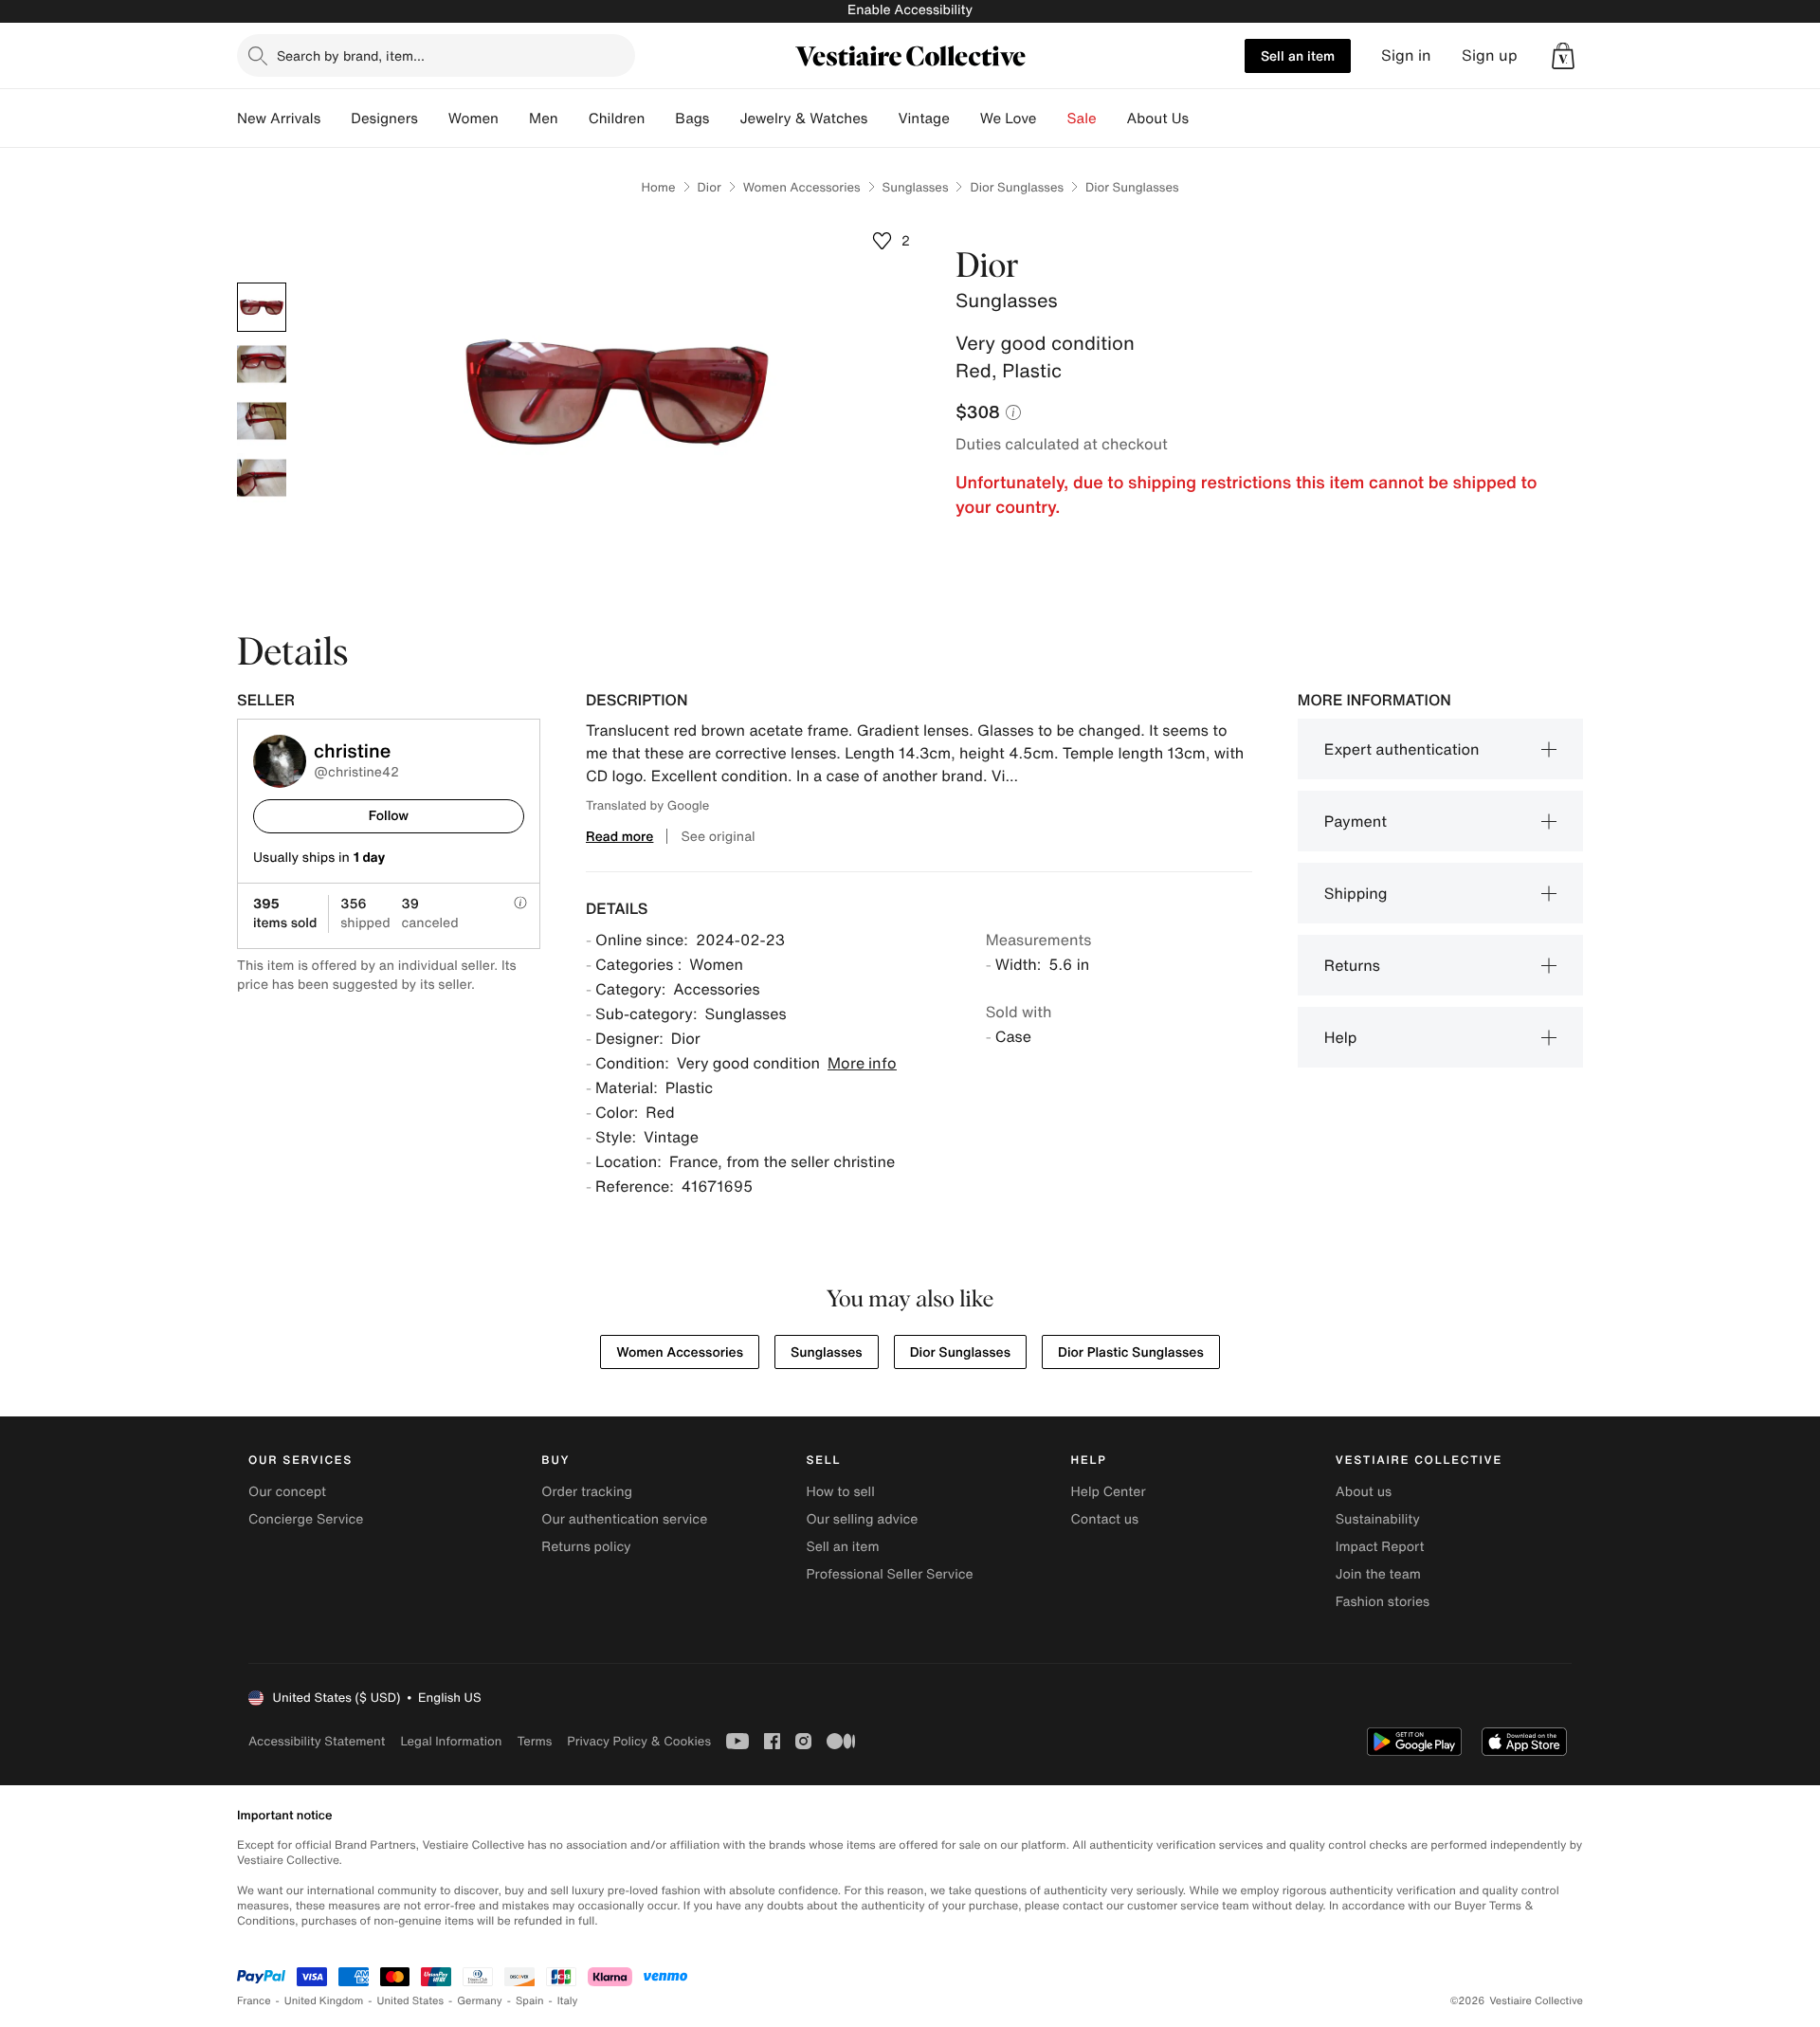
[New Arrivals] (336, 119)
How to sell (840, 1492)
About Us (1158, 119)
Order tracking (587, 1492)
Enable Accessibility (910, 10)
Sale (1082, 119)
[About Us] (1204, 119)
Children (617, 119)
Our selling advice (862, 1519)
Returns (1352, 965)
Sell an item (1298, 55)
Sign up (1490, 55)
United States (411, 2001)
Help (1341, 1037)
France (254, 2001)
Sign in (1406, 55)
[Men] (573, 119)
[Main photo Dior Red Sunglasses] (262, 307)
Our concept (287, 1492)
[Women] (514, 119)
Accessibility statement (317, 1741)
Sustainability (1378, 1519)
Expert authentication (1402, 749)
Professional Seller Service (889, 1574)
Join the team (1378, 1574)
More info (862, 1063)
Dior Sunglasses (1017, 187)
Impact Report (1380, 1547)
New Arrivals (279, 119)
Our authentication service (624, 1519)
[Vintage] (965, 119)
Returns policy (586, 1547)
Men (544, 119)
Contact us (1105, 1519)
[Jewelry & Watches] (883, 119)
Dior (710, 187)
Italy (568, 2001)
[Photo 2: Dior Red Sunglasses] (262, 364)
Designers (384, 119)
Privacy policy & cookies (639, 1741)
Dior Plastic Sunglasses (1131, 1352)
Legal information (451, 1741)
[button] (1563, 56)
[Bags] (724, 119)
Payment (1356, 821)
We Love (1009, 119)
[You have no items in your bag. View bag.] (1563, 56)
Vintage (923, 119)
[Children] (660, 119)
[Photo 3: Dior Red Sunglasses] (262, 421)
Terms (534, 1741)
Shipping (1356, 893)
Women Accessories (802, 187)
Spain (530, 2001)
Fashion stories (1383, 1602)
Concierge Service (306, 1519)
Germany (480, 2001)
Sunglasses (916, 187)
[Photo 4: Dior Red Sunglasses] (262, 478)
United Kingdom (324, 2001)
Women (473, 119)
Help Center (1109, 1492)
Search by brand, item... (351, 55)
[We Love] (1052, 119)
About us (1364, 1492)
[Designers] (433, 119)
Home (659, 187)
